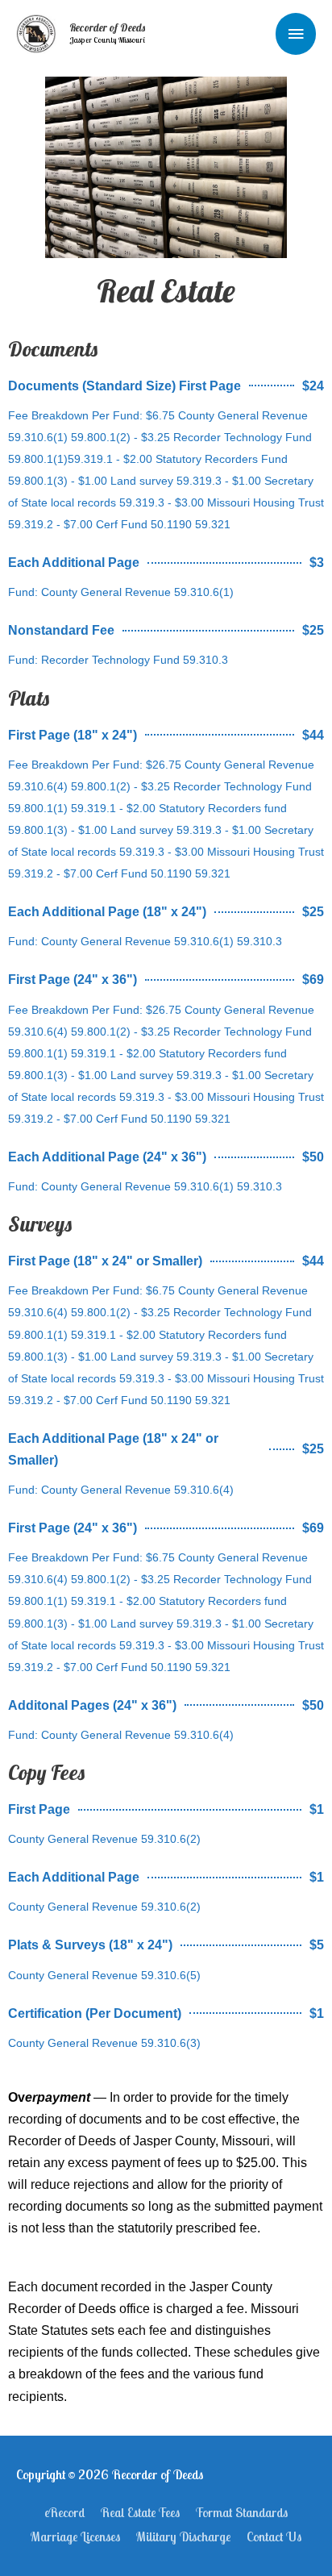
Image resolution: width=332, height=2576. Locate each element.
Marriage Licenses (75, 2536)
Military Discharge (183, 2536)
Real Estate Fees (140, 2512)
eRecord (64, 2512)
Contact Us (274, 2536)
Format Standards (242, 2512)
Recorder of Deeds (107, 27)
